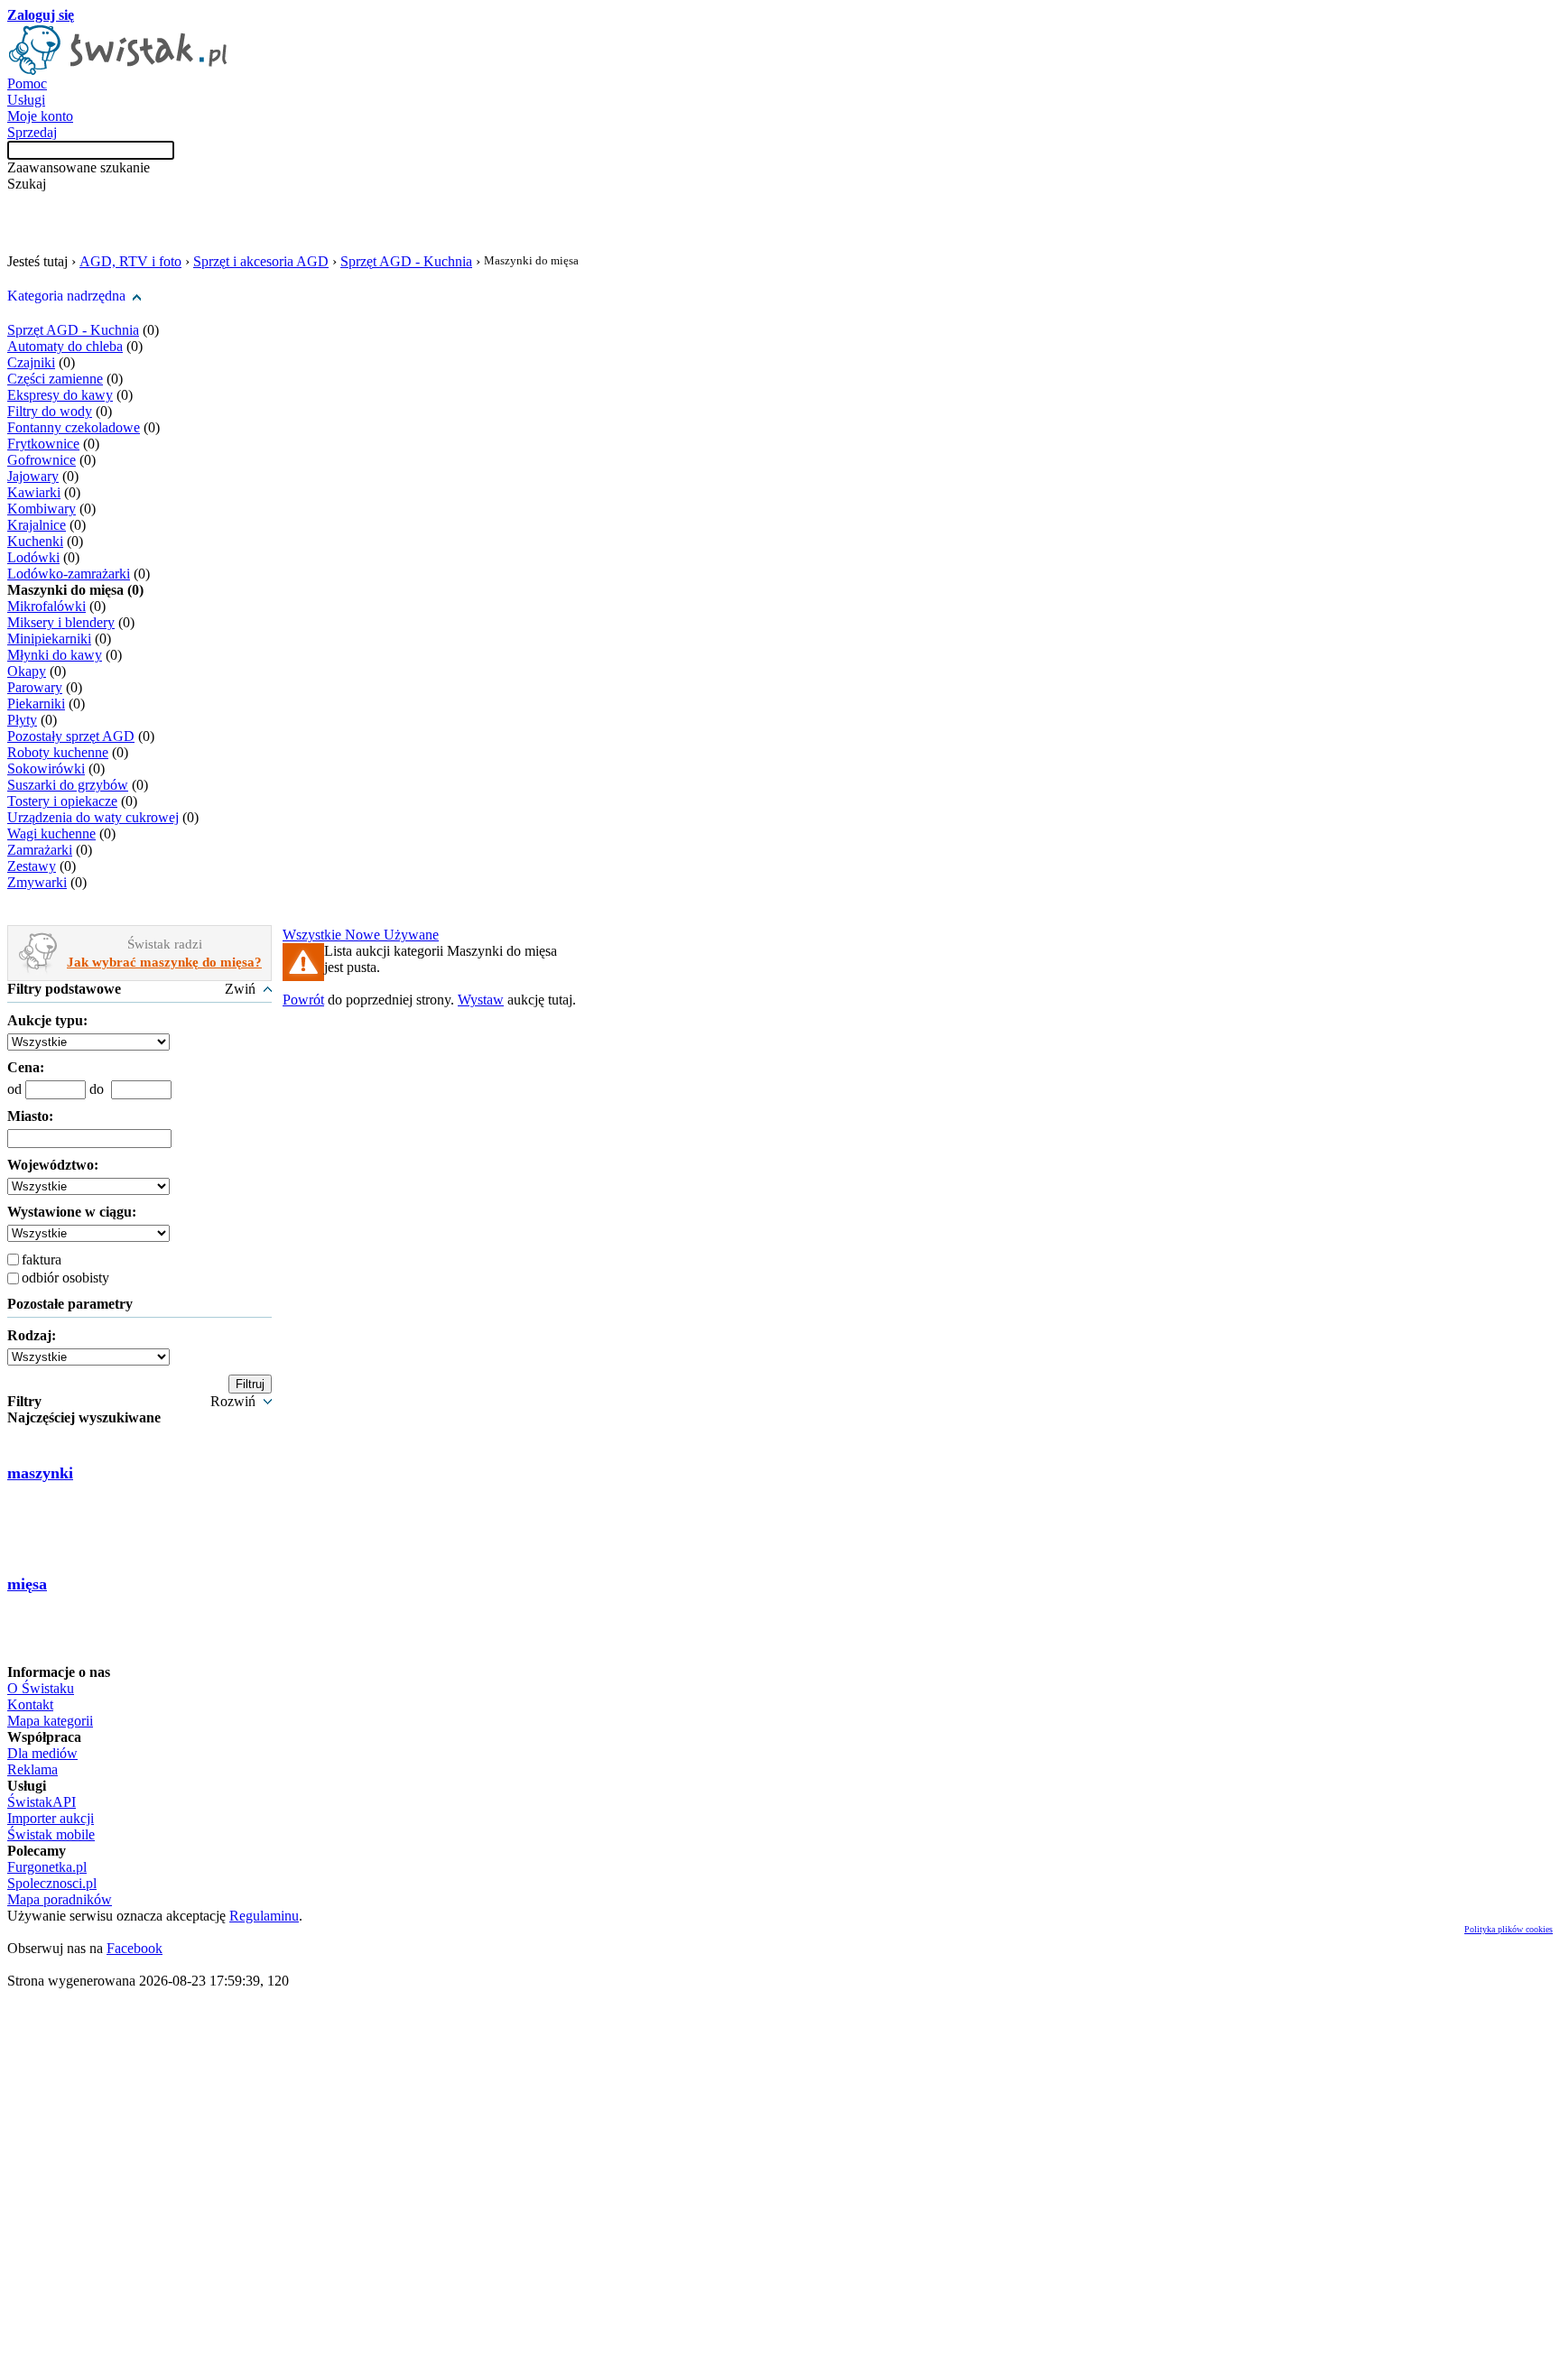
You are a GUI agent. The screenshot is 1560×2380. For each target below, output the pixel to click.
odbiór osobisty (65, 1278)
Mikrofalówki (46, 606)
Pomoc (27, 83)
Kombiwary (42, 509)
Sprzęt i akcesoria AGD (261, 261)
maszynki (40, 1473)
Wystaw (481, 1000)
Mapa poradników (60, 1899)
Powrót (303, 1000)
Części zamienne (55, 379)
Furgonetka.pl (47, 1867)
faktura (42, 1259)
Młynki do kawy (55, 655)
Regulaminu (264, 1916)
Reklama (32, 1769)
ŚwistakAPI (42, 1802)
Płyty (22, 720)
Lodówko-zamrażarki (69, 574)
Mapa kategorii (50, 1721)
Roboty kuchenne (58, 752)
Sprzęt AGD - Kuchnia (406, 261)
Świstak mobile (51, 1834)
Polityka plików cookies (1509, 1929)
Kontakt (30, 1704)
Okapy (27, 671)
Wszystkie (314, 935)
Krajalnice (37, 525)
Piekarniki (36, 704)
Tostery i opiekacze (62, 801)
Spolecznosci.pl (52, 1883)
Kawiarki (34, 492)
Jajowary (33, 476)
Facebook (135, 1948)
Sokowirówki (46, 769)
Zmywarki (37, 882)
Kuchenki (35, 541)
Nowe (364, 935)
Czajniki (31, 362)
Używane (411, 935)
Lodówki (33, 557)
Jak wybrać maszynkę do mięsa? (164, 962)
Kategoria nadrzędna (66, 296)
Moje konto (40, 116)
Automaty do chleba (65, 346)
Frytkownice (43, 444)
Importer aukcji (51, 1818)
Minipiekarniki (49, 639)
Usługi (26, 100)
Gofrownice (42, 460)
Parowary (35, 687)
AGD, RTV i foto (130, 261)
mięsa (27, 1584)
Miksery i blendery (61, 622)
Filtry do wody (50, 411)
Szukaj (27, 184)
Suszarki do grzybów (68, 785)
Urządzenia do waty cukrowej (93, 817)
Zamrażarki (40, 850)
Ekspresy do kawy (60, 395)
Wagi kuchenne (51, 833)
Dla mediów (42, 1753)
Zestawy (32, 866)
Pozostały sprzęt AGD (71, 736)
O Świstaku (41, 1688)
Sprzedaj (32, 132)
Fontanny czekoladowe (74, 427)
